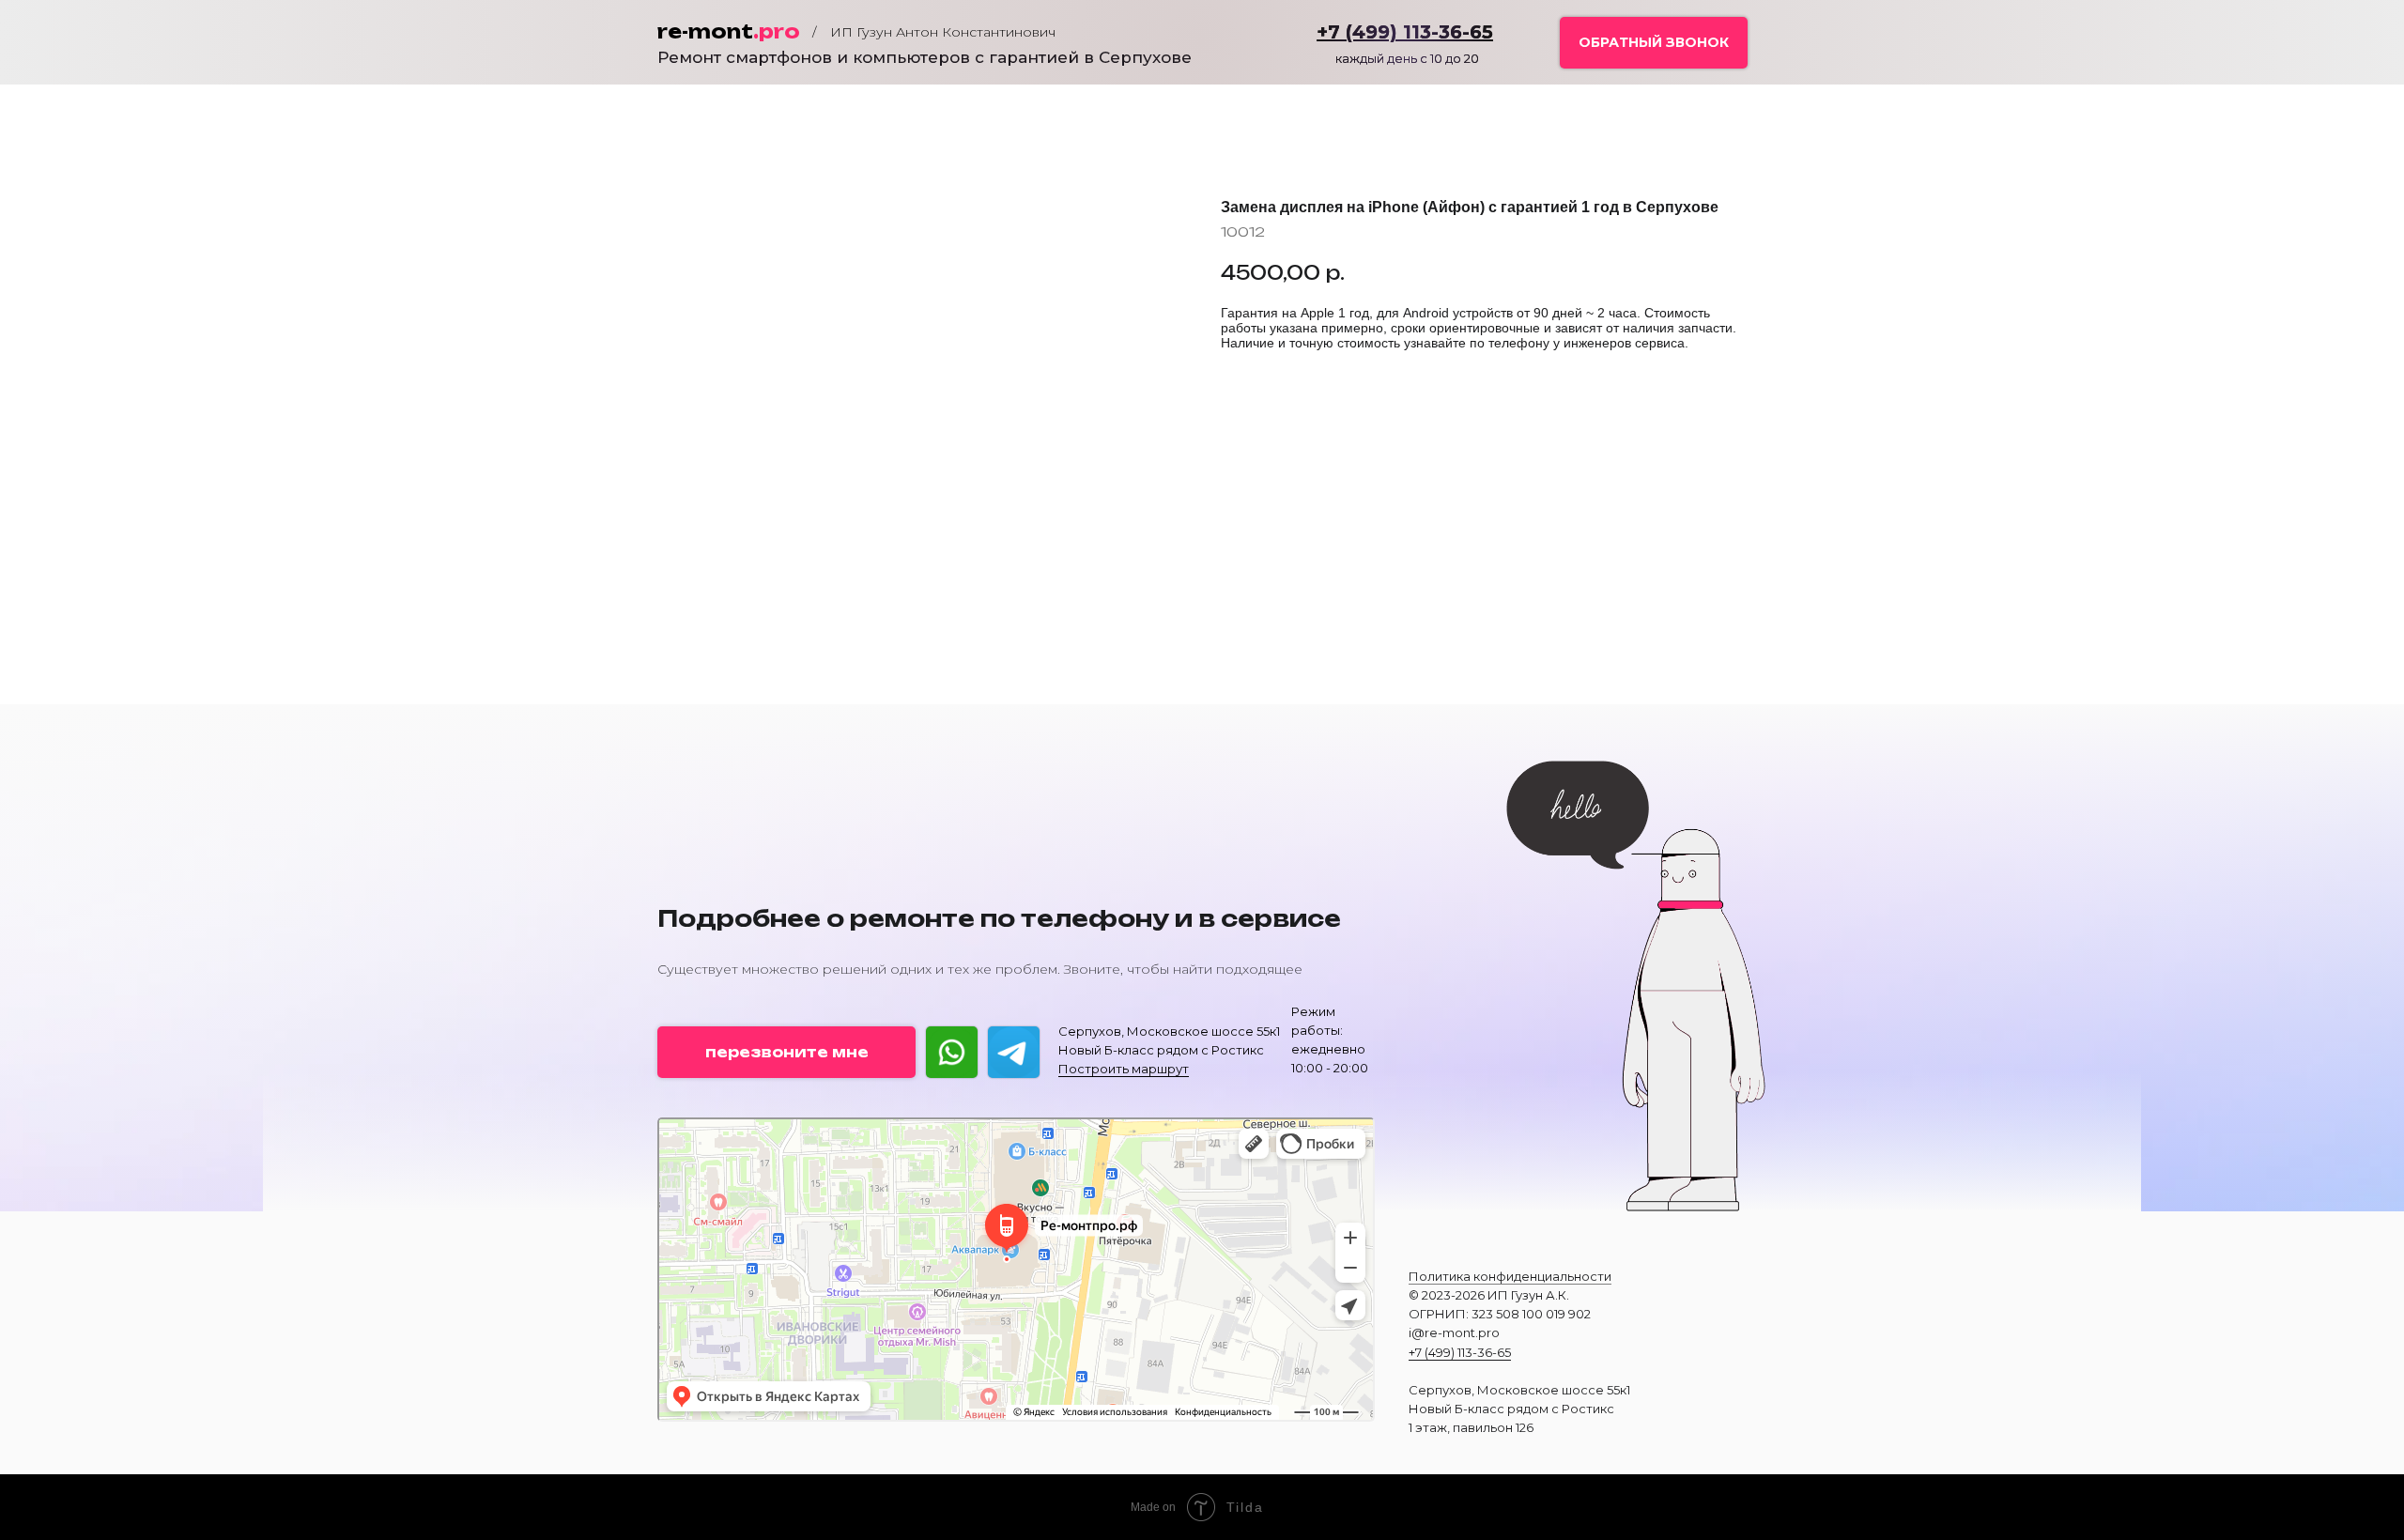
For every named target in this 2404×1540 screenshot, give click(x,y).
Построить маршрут (1124, 1069)
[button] (1654, 43)
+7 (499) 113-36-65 (1460, 1352)
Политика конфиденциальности (1510, 1276)
